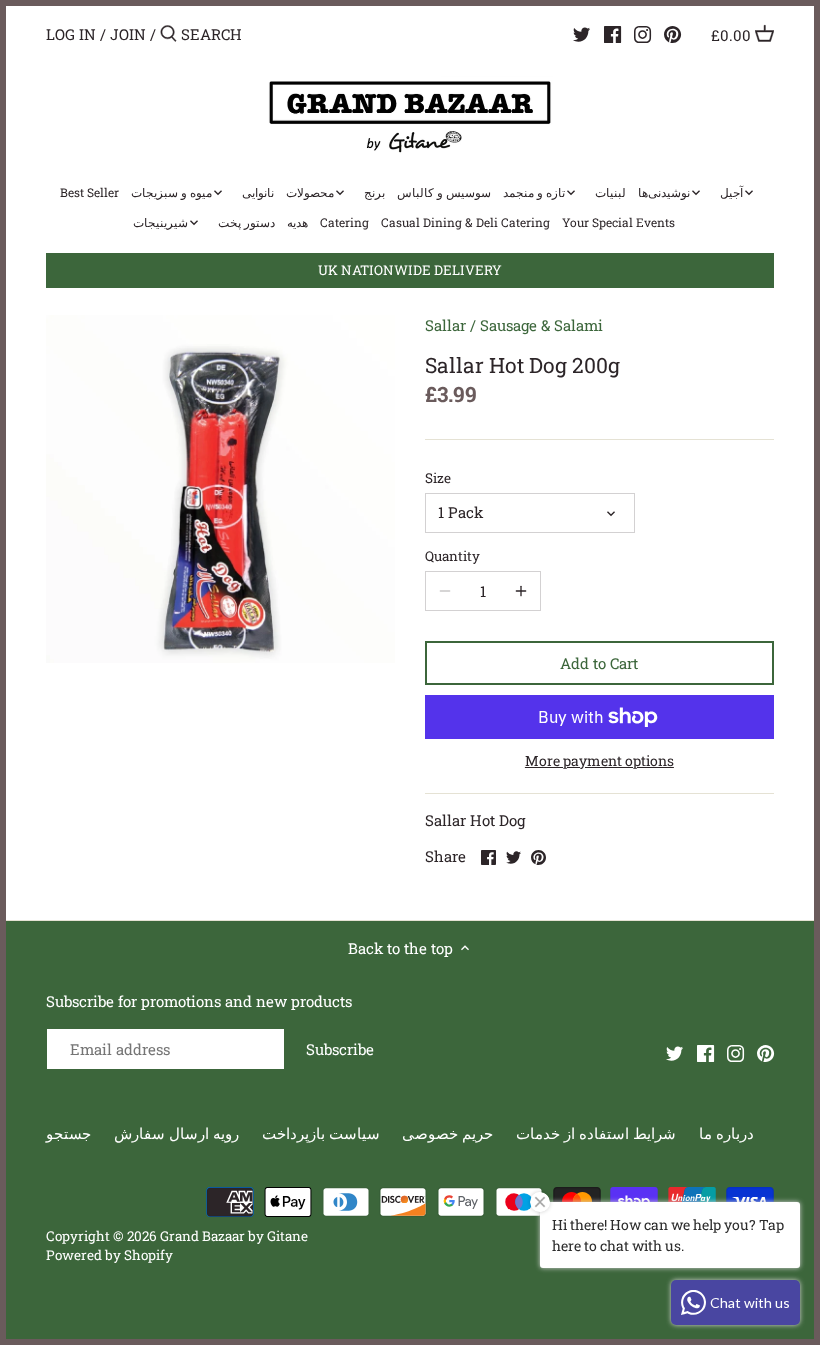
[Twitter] (581, 33)
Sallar (445, 325)
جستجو (68, 1133)
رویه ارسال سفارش (176, 1133)
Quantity (452, 556)
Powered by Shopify (109, 1255)
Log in (71, 34)
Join (128, 34)
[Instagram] (642, 33)
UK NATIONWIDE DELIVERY (410, 270)
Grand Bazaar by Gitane (234, 1236)
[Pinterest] (672, 33)
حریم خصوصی (447, 1133)
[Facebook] (612, 33)
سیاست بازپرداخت (321, 1133)
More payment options (599, 760)
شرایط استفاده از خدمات (596, 1133)
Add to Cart (599, 663)
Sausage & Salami (541, 325)
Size (438, 478)
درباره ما (726, 1133)
